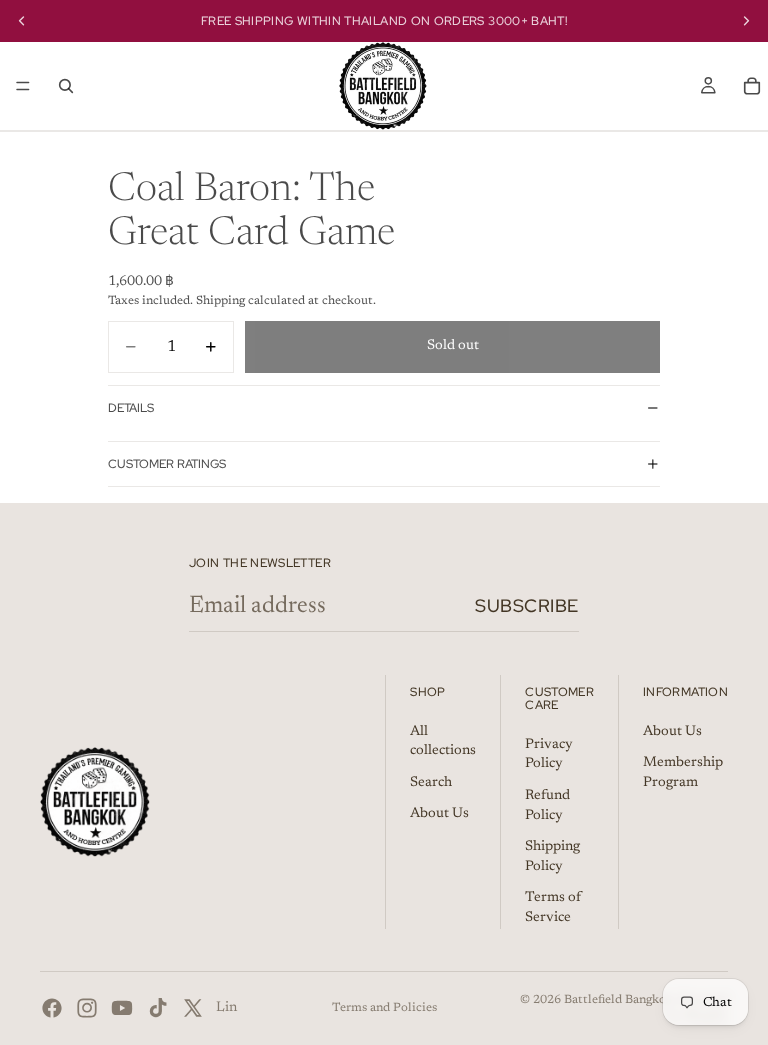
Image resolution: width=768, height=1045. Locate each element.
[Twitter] (193, 1008)
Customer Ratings (167, 464)
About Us (439, 814)
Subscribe (527, 605)
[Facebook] (52, 1008)
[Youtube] (122, 1008)
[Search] (66, 86)
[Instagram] (87, 1008)
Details (131, 408)
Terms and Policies (384, 1008)
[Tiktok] (158, 1008)
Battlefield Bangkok (618, 1000)
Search (431, 783)
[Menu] (23, 86)
